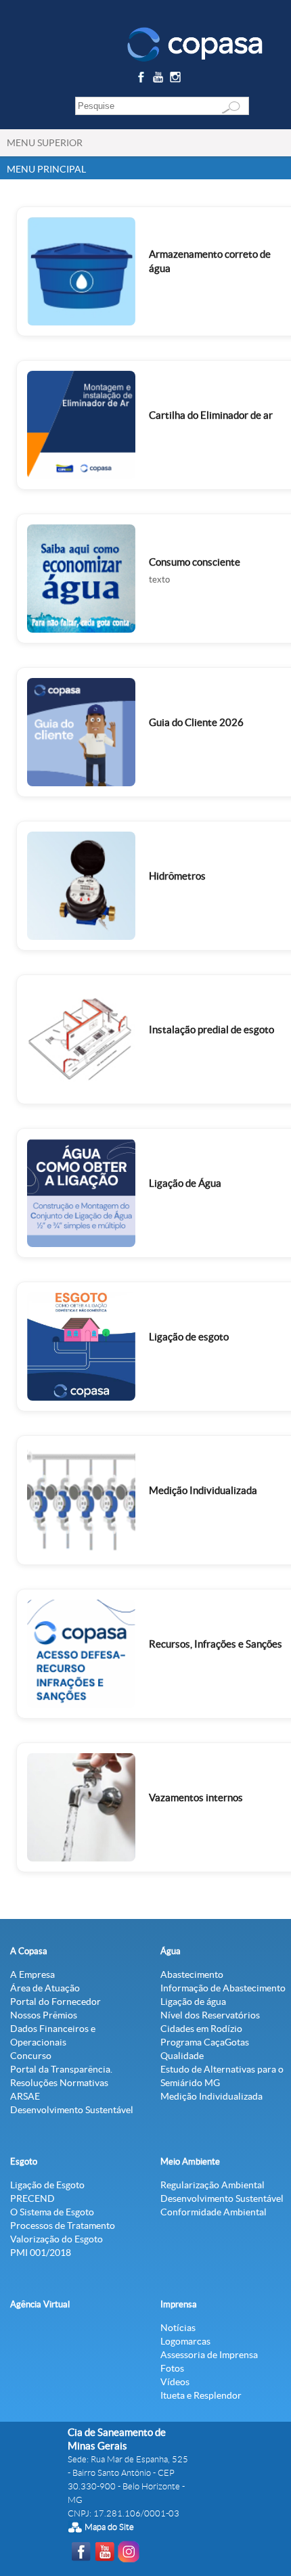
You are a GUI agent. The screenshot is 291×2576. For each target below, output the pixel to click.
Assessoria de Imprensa (209, 2355)
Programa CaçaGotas (205, 2042)
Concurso (31, 2056)
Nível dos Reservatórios (210, 2015)
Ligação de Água (185, 1183)
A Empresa (32, 1974)
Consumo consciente (195, 562)
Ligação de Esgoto (47, 2185)
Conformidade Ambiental (214, 2212)
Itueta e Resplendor (201, 2395)
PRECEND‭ (32, 2198)
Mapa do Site (109, 2527)
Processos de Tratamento (63, 2225)
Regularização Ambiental (212, 2185)
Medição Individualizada (203, 1490)
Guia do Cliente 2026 (196, 722)
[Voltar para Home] (195, 43)
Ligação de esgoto (189, 1337)
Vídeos (175, 2382)
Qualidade (182, 2056)
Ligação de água (193, 2002)
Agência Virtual (40, 2304)
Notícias (178, 2328)
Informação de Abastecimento (223, 1988)
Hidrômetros (177, 876)
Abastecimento (192, 1974)
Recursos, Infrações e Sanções (216, 1644)
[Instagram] (178, 80)
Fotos (172, 2368)
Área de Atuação (45, 1988)
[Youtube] (160, 80)
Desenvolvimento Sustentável (72, 2110)
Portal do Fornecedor (55, 2002)
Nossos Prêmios (44, 2015)
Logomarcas (185, 2341)
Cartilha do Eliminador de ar (211, 415)
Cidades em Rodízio (201, 2029)
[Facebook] (142, 80)
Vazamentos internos (196, 1798)
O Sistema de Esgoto (52, 2212)
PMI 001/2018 (41, 2253)
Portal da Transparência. (61, 2069)
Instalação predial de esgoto (211, 1030)
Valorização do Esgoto (57, 2239)
